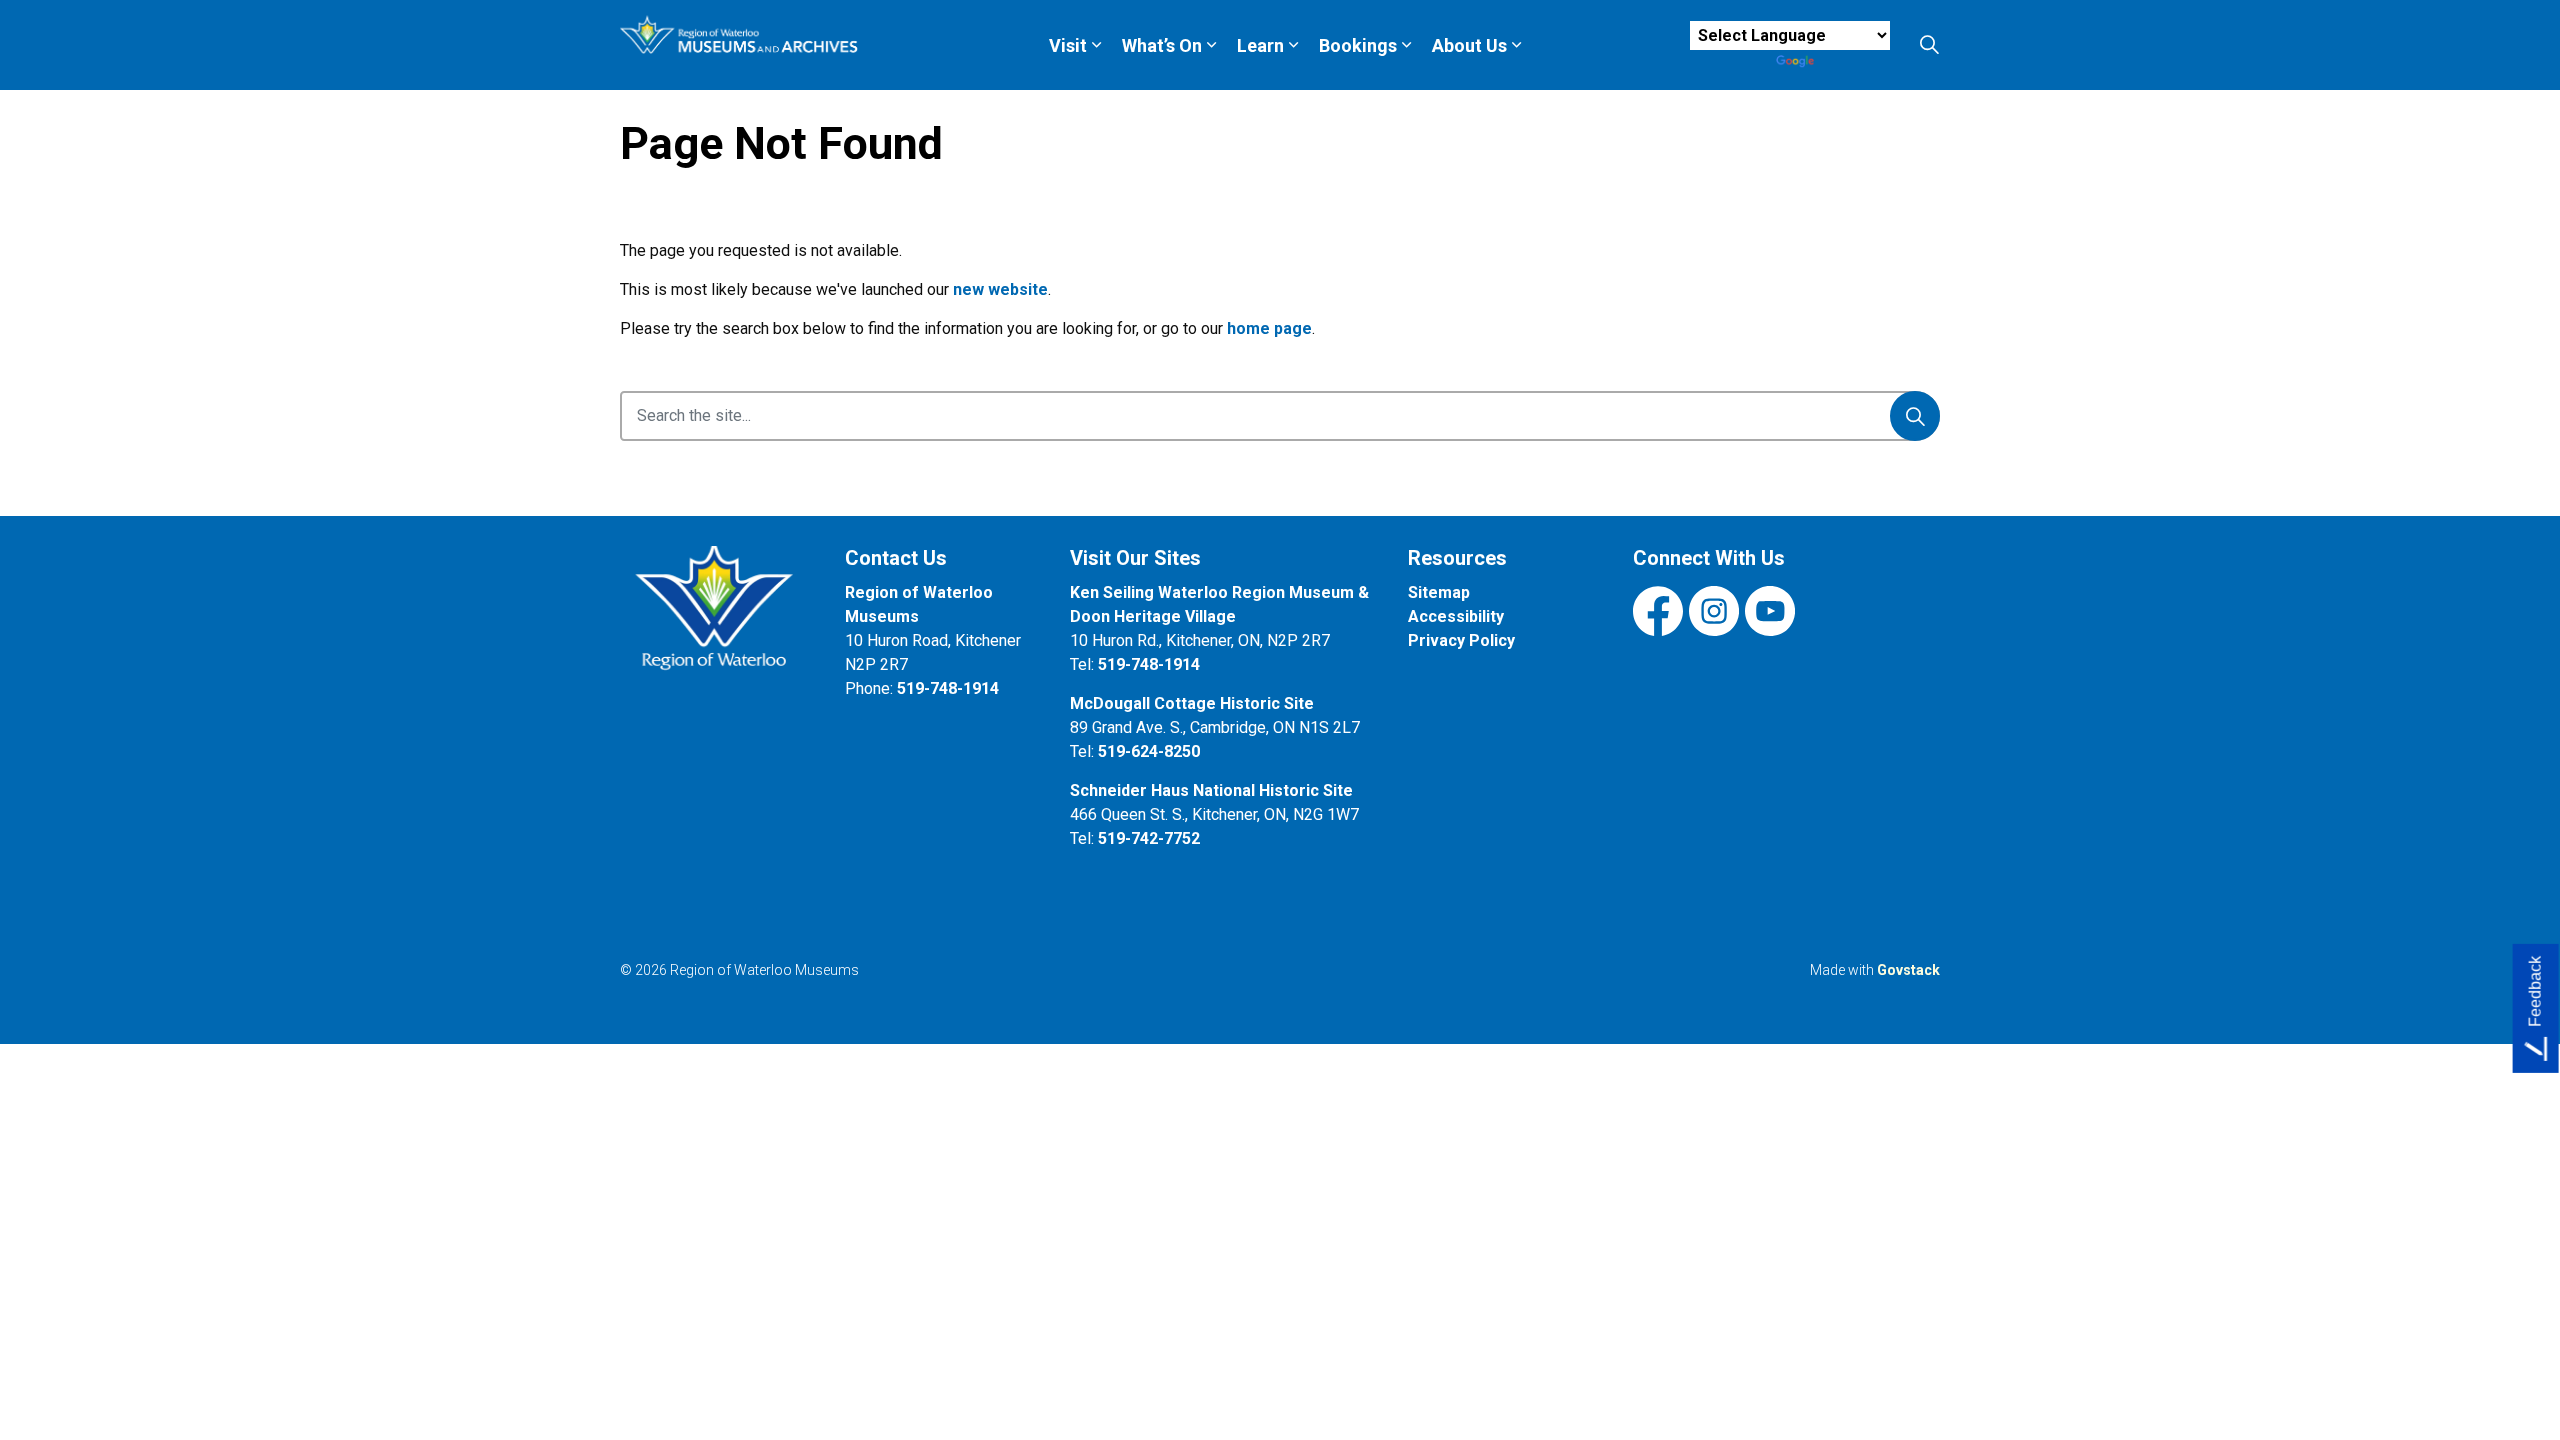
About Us (1469, 45)
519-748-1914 (948, 688)
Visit (1068, 45)
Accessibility (1456, 616)
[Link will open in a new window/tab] (717, 619)
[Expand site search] (1929, 45)
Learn (1260, 45)
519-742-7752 (1149, 838)
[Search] (1915, 416)
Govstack (1908, 970)
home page (1269, 328)
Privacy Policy (1461, 640)
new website (1000, 289)
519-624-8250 (1149, 751)
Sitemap (1439, 592)
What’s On (1162, 45)
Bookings (1358, 45)
